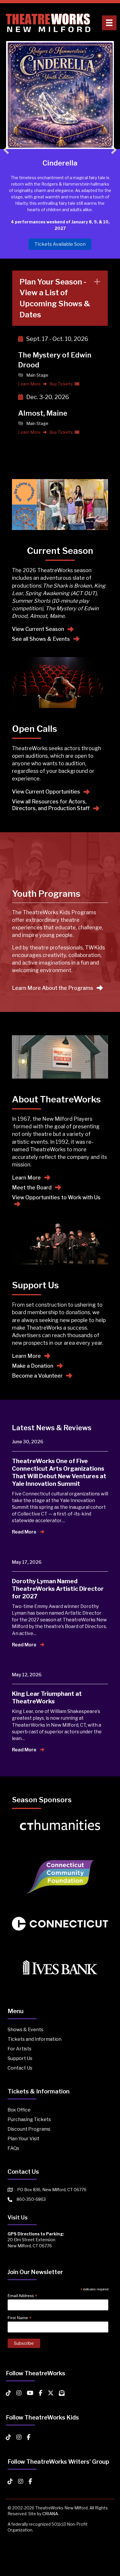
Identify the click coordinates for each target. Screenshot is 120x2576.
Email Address (22, 2296)
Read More (25, 1532)
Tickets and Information (35, 2039)
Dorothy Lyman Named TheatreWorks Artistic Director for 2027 (58, 1589)
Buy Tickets (61, 384)
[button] (6, 150)
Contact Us (20, 2068)
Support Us (20, 2058)
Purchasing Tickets (29, 2119)
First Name (20, 2318)
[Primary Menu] (109, 23)
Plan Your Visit (23, 2139)
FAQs (13, 2148)
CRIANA (50, 2514)
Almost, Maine (43, 413)
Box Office (19, 2110)
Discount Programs (29, 2129)
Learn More (30, 384)
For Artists (20, 2049)
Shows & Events (25, 2030)
